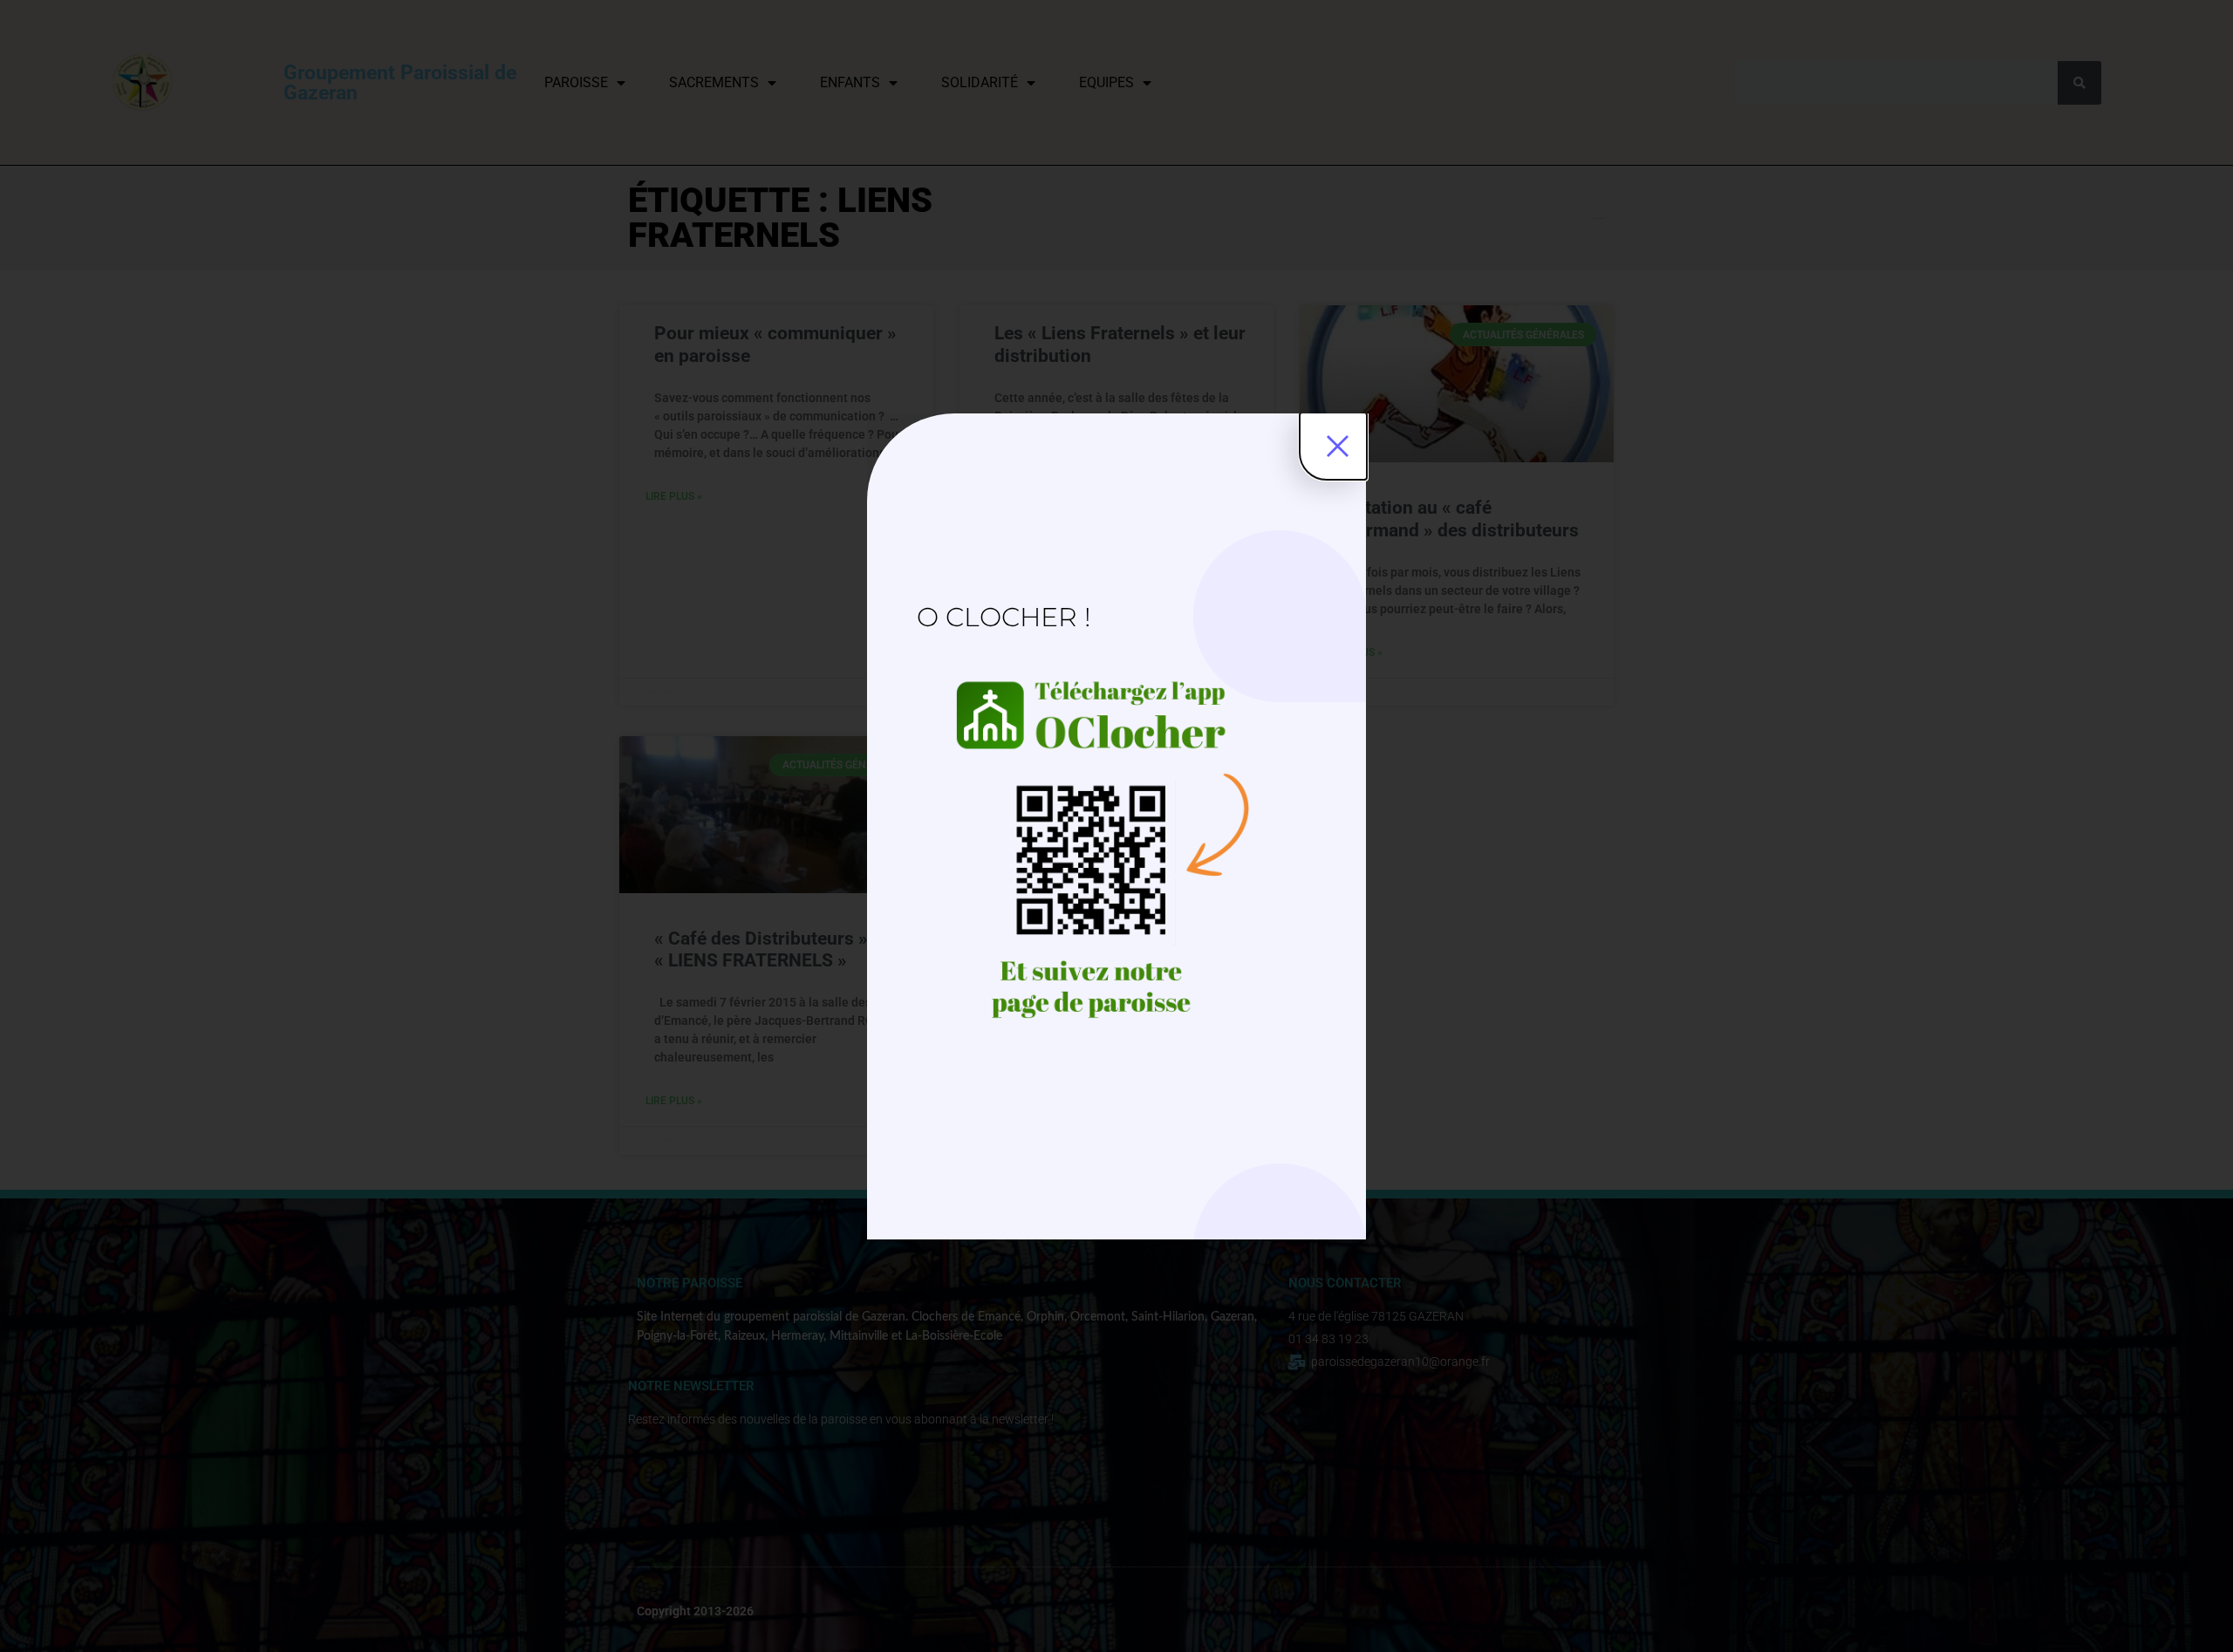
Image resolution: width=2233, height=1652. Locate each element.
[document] (1116, 826)
